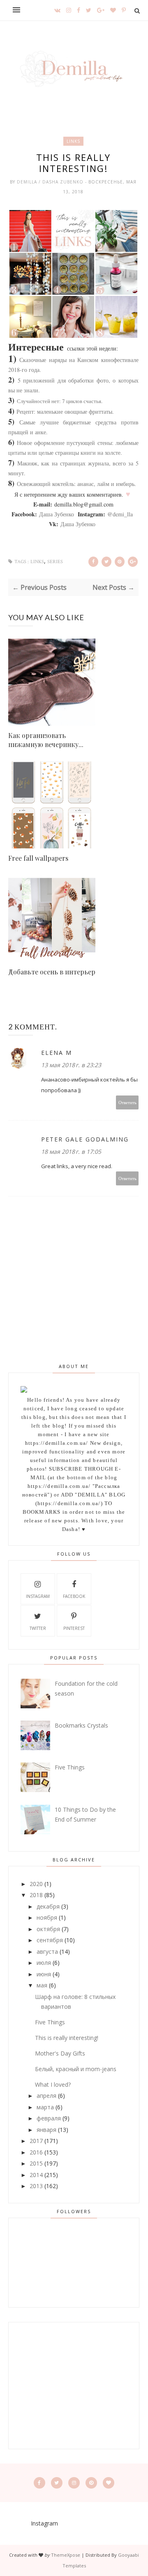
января (46, 2130)
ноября (47, 1917)
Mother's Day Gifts (60, 2053)
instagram (38, 1596)
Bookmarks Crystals (81, 1725)
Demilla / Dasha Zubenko (51, 182)
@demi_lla (120, 514)
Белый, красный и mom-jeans (76, 2069)
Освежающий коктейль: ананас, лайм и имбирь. (76, 484)
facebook (74, 1596)
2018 (36, 1895)
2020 (36, 1884)
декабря (48, 1906)
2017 (36, 2141)
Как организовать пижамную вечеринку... (46, 740)
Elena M (57, 1053)
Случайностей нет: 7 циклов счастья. (60, 401)
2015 (36, 2163)
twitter (38, 1628)
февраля (49, 2118)
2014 (36, 2175)
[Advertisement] (74, 2386)
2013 (36, 2186)
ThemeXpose (66, 2555)
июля (44, 1963)
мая (42, 1985)
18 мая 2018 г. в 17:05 (71, 1152)
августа (47, 1951)
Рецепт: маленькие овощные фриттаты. (64, 411)
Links (73, 141)
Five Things (70, 1767)
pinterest (74, 1628)
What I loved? (53, 2084)
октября (48, 1929)
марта (45, 2107)
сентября (50, 1940)
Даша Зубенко (57, 514)
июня (44, 1974)
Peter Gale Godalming (85, 1139)
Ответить (127, 1102)
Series (55, 562)
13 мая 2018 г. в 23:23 (71, 1065)
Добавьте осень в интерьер (52, 972)
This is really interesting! (67, 2038)
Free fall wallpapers (38, 858)
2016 (36, 2152)
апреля (46, 2096)
